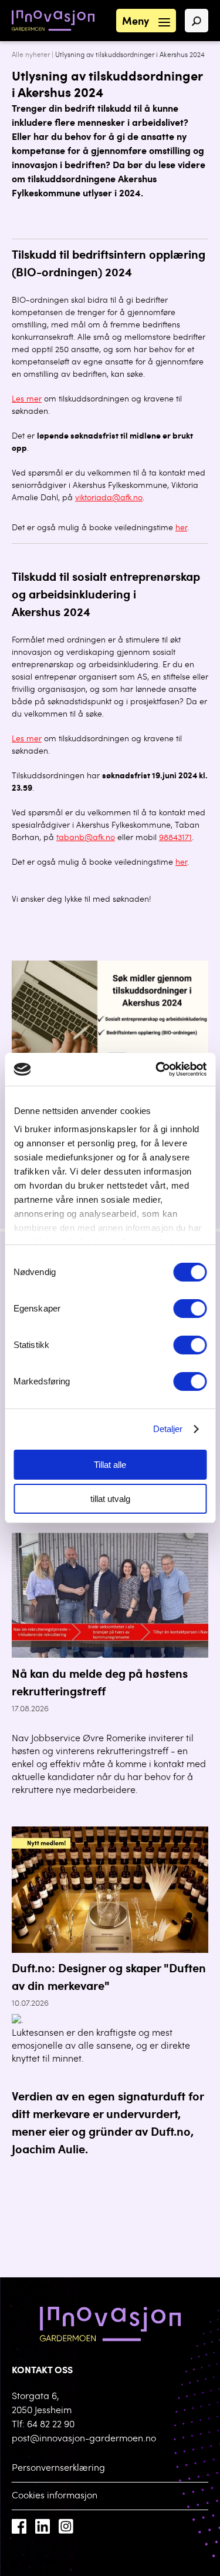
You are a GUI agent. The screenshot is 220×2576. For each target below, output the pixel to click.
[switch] (190, 1309)
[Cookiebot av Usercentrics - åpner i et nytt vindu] (157, 1069)
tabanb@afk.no (86, 838)
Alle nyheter (31, 55)
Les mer (27, 400)
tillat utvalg (110, 1499)
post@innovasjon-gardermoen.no (84, 2439)
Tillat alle (110, 1465)
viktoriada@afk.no (109, 499)
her (181, 528)
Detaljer (168, 1429)
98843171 (175, 838)
